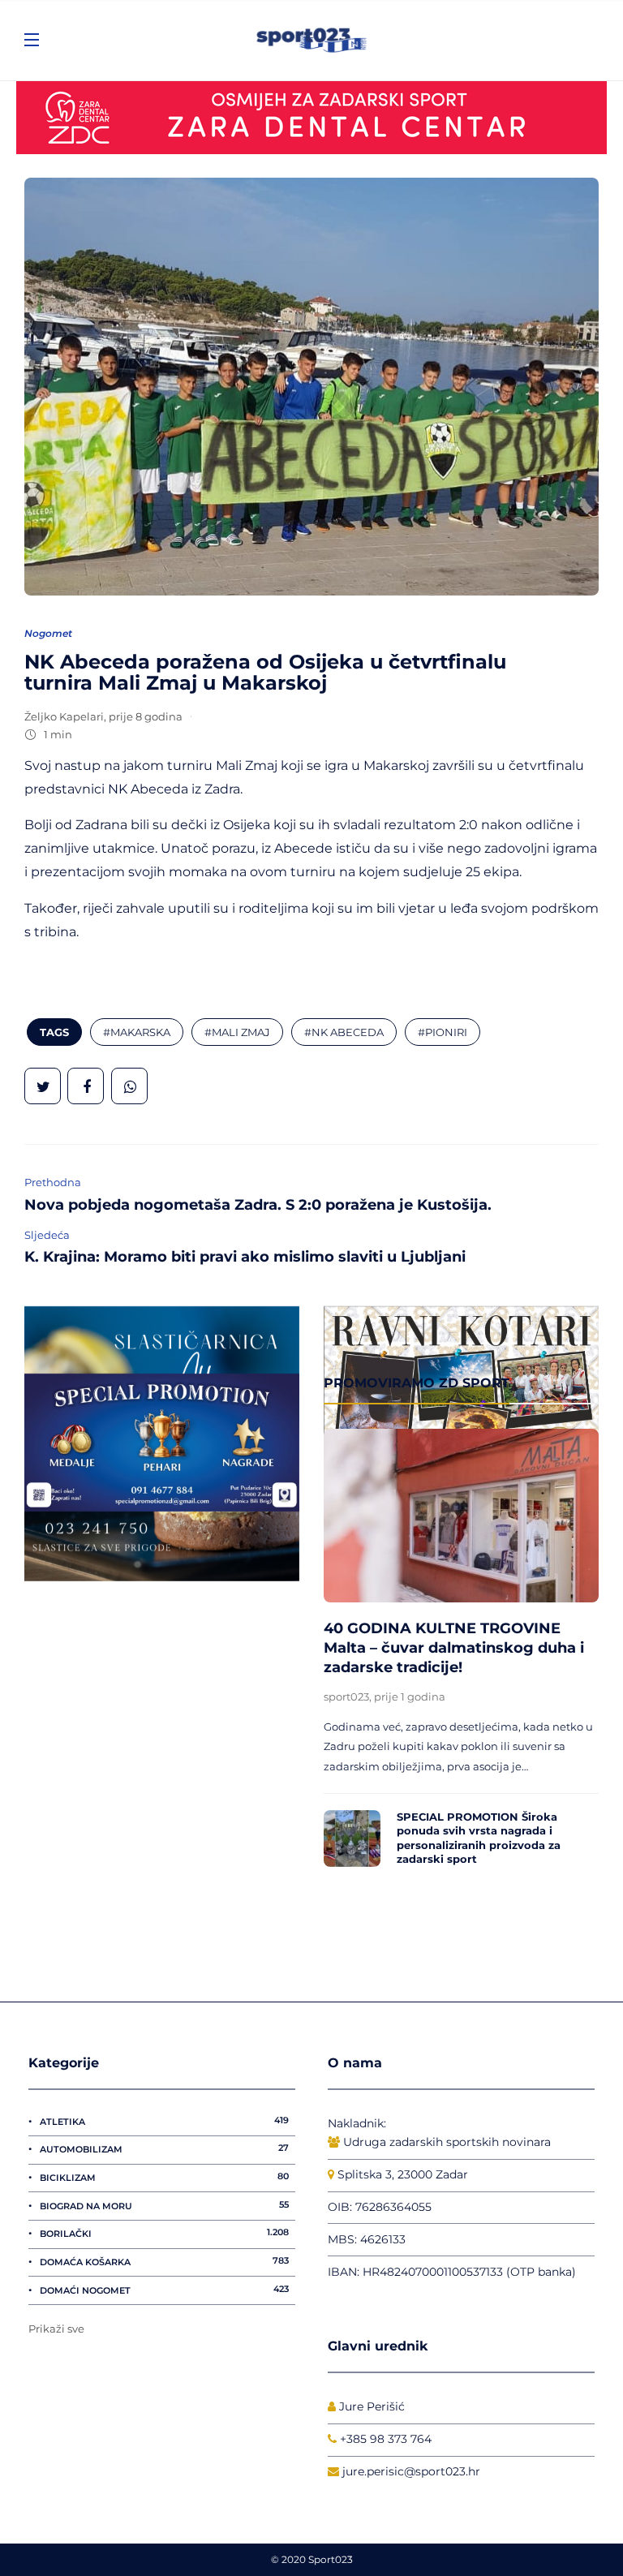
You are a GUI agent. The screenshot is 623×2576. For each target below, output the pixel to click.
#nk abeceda (344, 1032)
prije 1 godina (410, 1697)
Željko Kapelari (64, 716)
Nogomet (48, 633)
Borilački (164, 2233)
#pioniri (443, 1032)
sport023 (346, 1697)
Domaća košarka (164, 2261)
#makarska (137, 1032)
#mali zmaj (237, 1032)
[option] (461, 1652)
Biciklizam (164, 2177)
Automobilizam (164, 2148)
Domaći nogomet (164, 2290)
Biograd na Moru (164, 2205)
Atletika (164, 2121)
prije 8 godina (146, 716)
